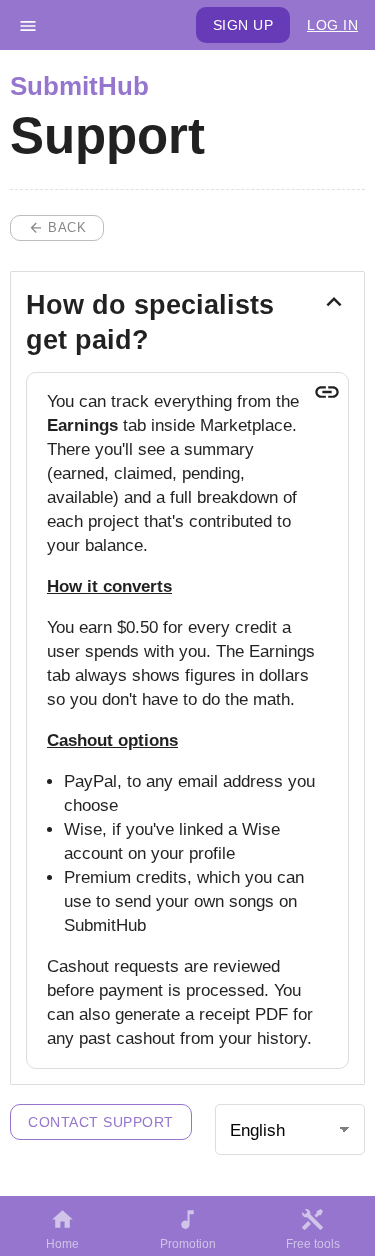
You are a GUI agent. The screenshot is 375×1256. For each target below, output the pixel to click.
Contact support (101, 1122)
